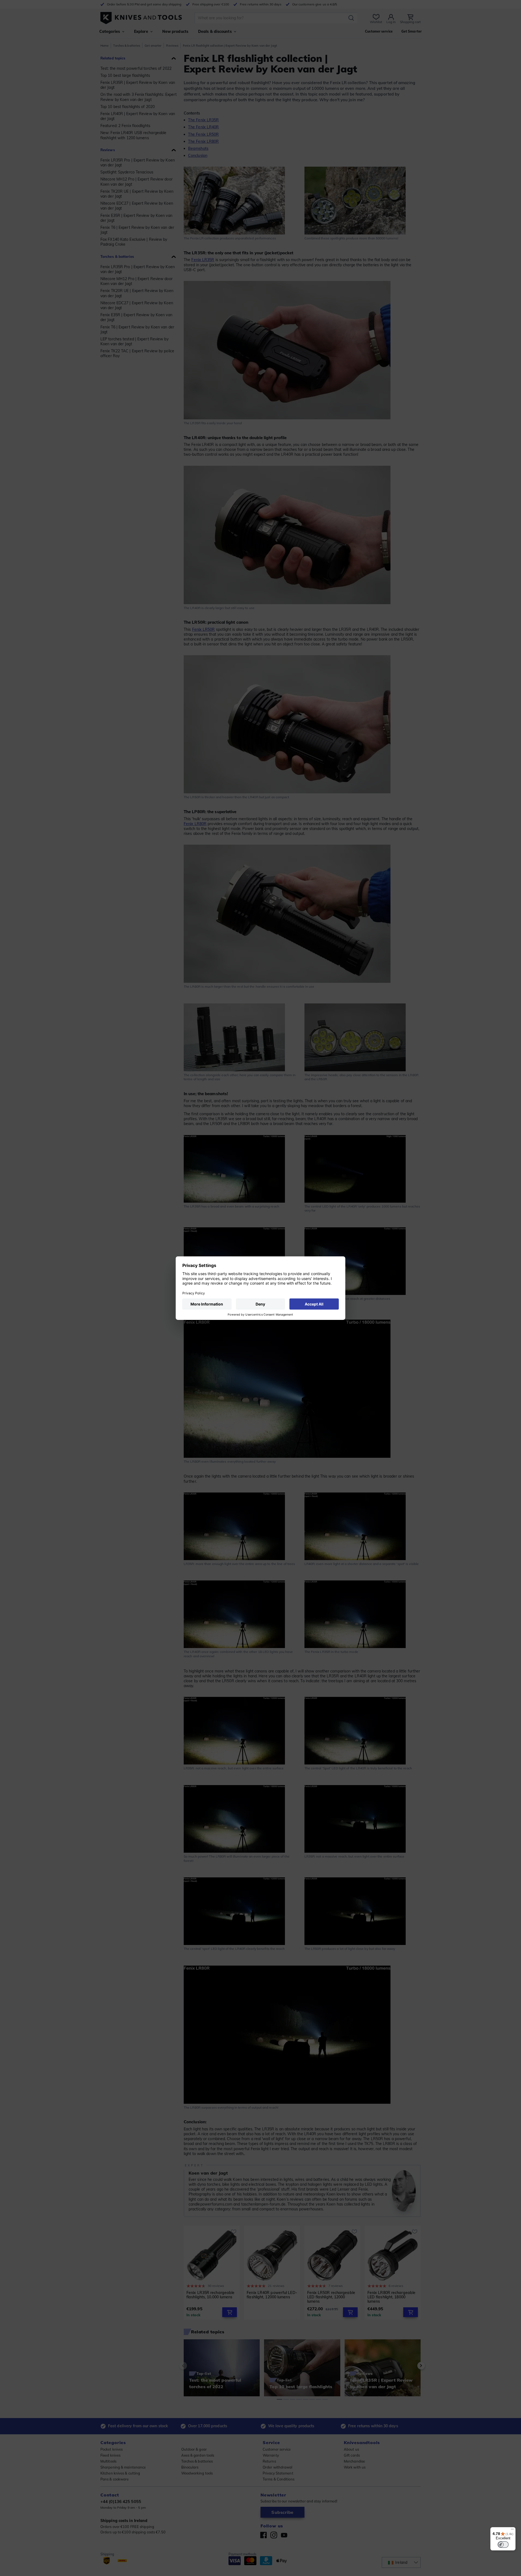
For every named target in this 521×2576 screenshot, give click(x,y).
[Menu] (512, 2530)
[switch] (503, 2545)
